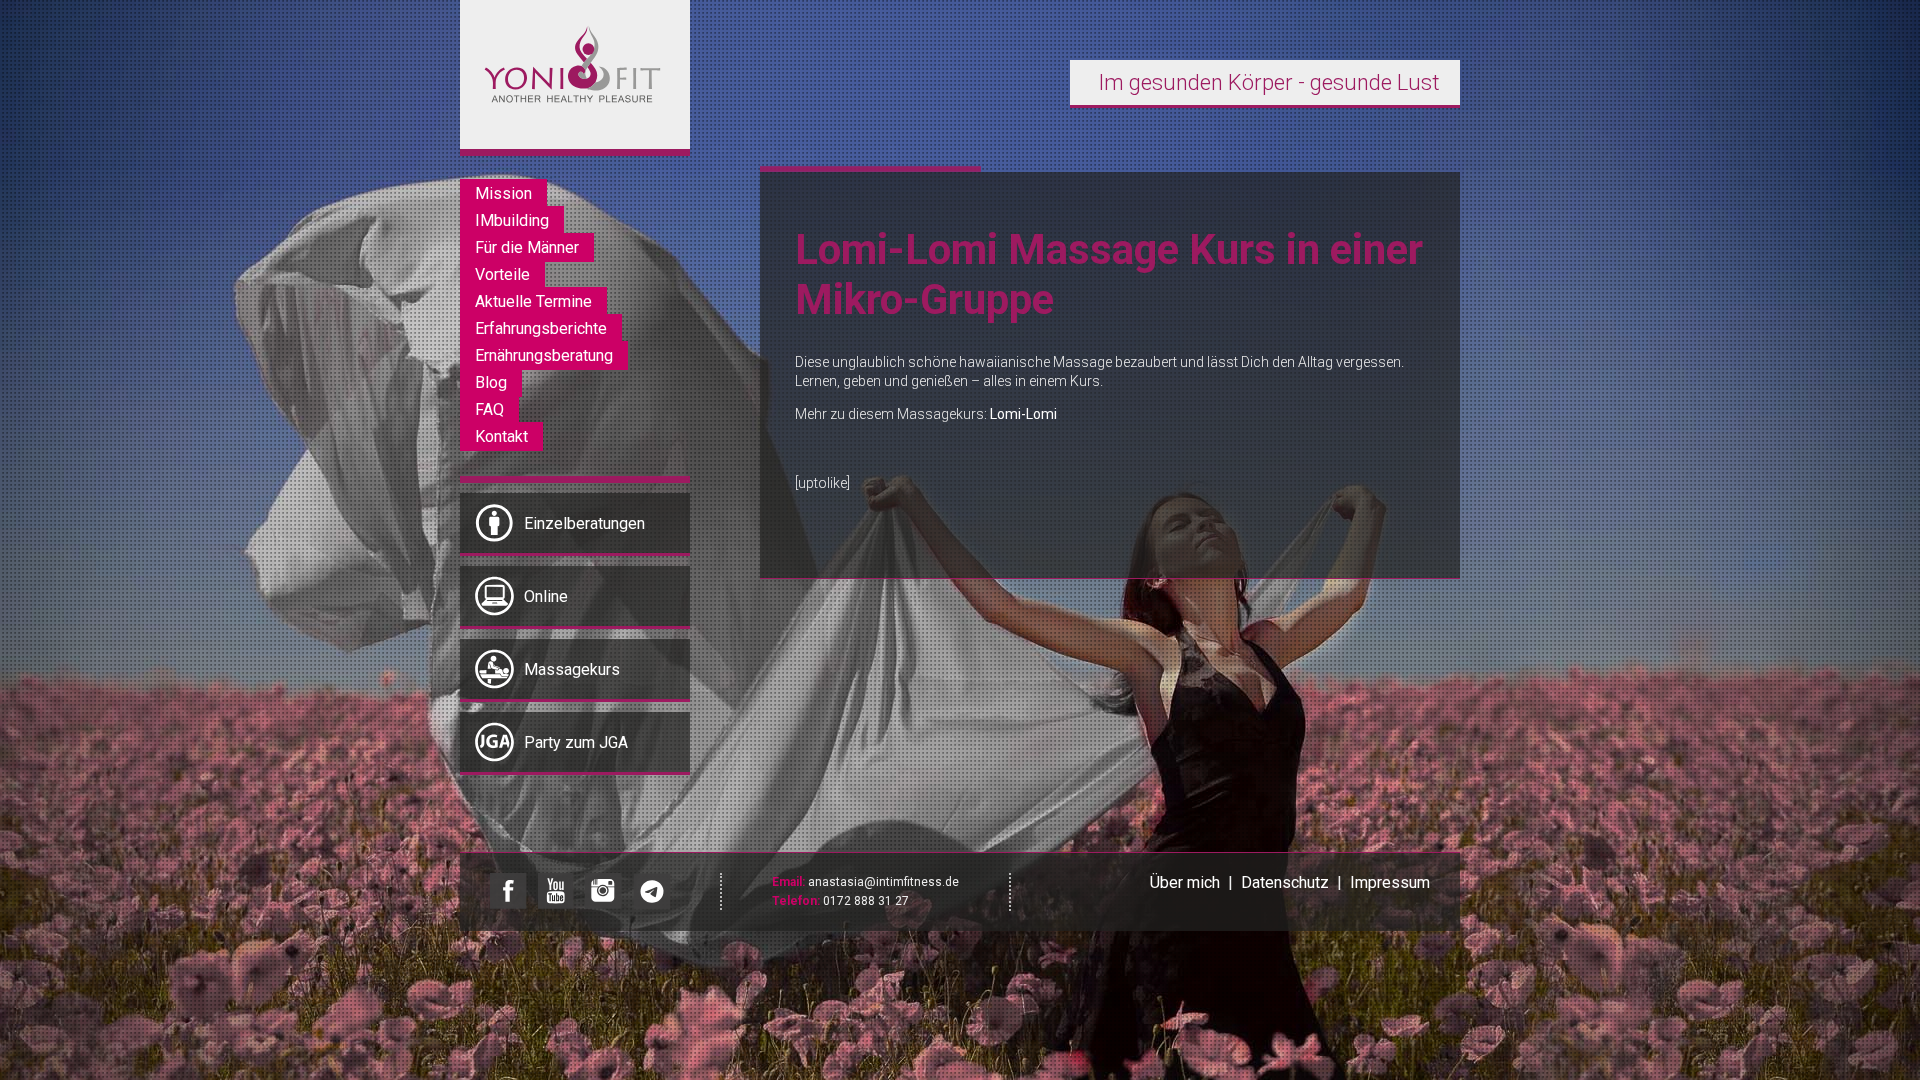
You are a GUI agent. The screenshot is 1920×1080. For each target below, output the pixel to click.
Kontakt (501, 436)
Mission (503, 193)
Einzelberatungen (584, 523)
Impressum (1390, 882)
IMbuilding (512, 220)
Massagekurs (572, 669)
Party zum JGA (576, 742)
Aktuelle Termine (533, 301)
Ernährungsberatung (544, 355)
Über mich (1185, 882)
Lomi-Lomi (1023, 414)
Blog (491, 382)
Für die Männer (527, 247)
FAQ (489, 409)
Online (546, 596)
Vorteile (502, 274)
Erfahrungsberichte (541, 328)
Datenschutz (1285, 882)
